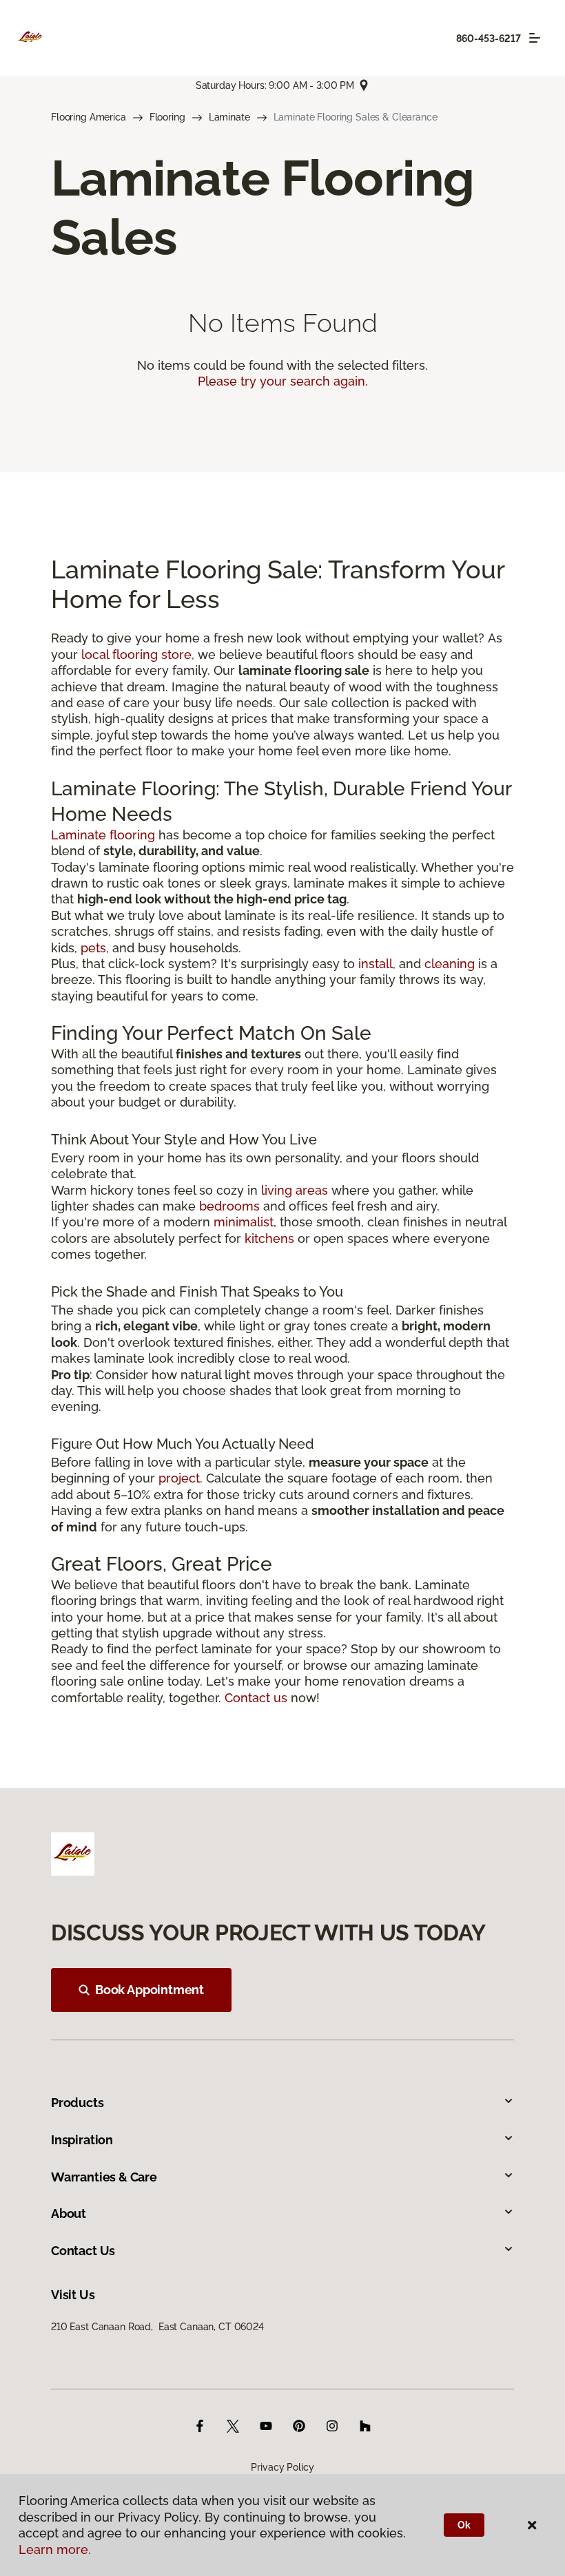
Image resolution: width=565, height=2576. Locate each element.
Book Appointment (150, 1990)
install (376, 964)
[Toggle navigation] (535, 38)
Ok (464, 2525)
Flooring (167, 117)
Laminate (229, 117)
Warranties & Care (104, 2177)
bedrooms (229, 1206)
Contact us (256, 1698)
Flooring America (89, 117)
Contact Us (83, 2251)
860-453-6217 (489, 39)
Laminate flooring (103, 835)
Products (78, 2103)
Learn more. (55, 2549)
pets (93, 948)
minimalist (244, 1222)
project (179, 1478)
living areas (295, 1190)
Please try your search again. (283, 381)
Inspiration (82, 2140)
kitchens (269, 1238)
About (69, 2213)
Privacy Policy (282, 2467)
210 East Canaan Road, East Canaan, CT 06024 (157, 2327)
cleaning (450, 964)
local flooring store (136, 655)
